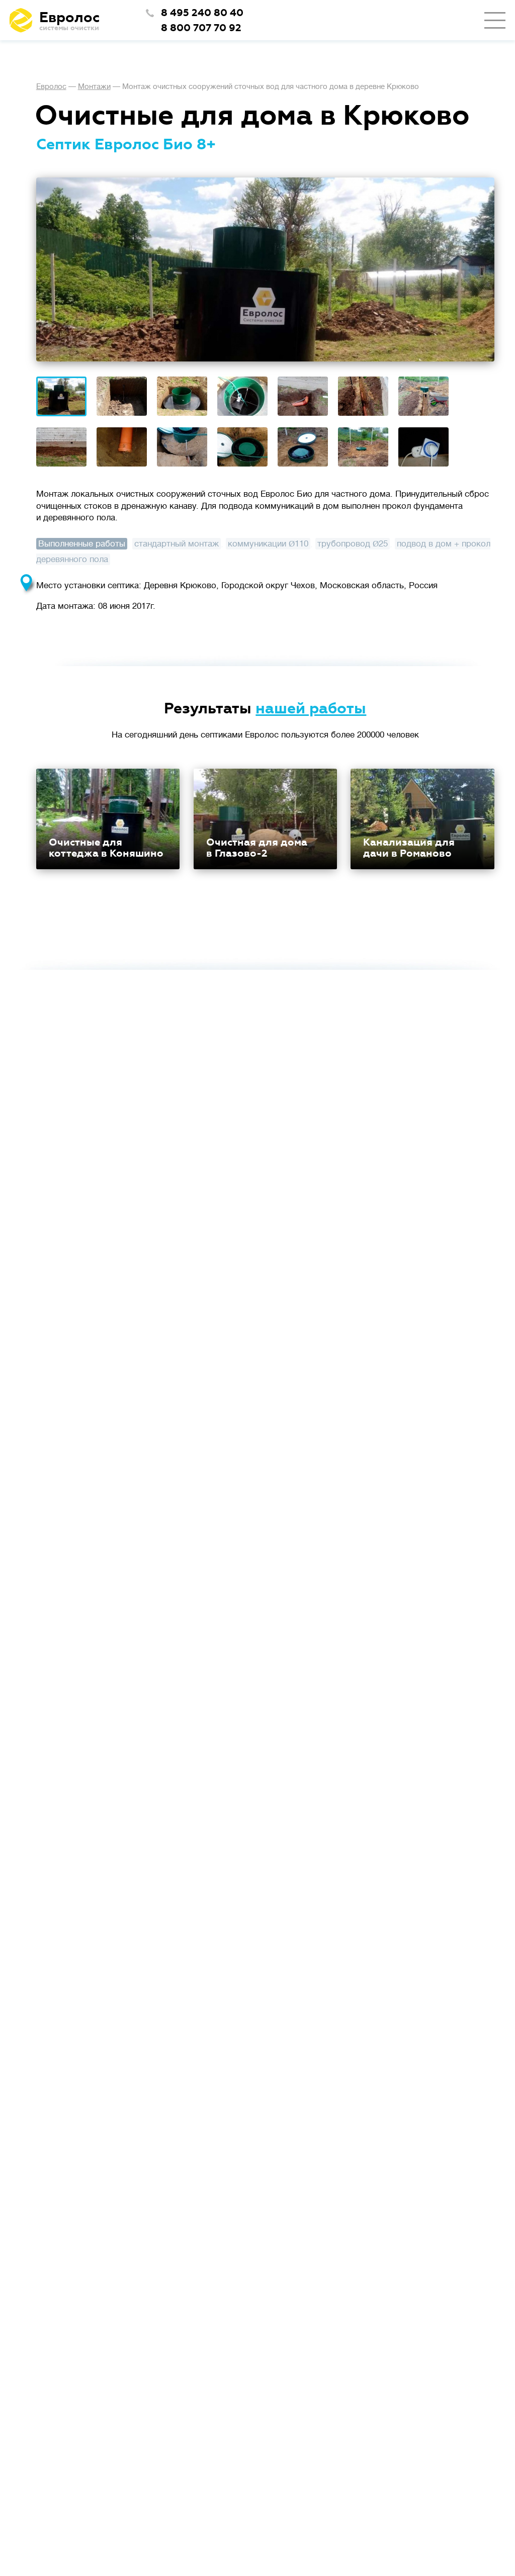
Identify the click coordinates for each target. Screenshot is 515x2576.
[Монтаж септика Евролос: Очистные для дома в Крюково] (265, 269)
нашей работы (311, 709)
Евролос (51, 87)
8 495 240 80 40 (202, 13)
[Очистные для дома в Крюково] (61, 397)
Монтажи (94, 87)
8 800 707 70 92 (201, 28)
